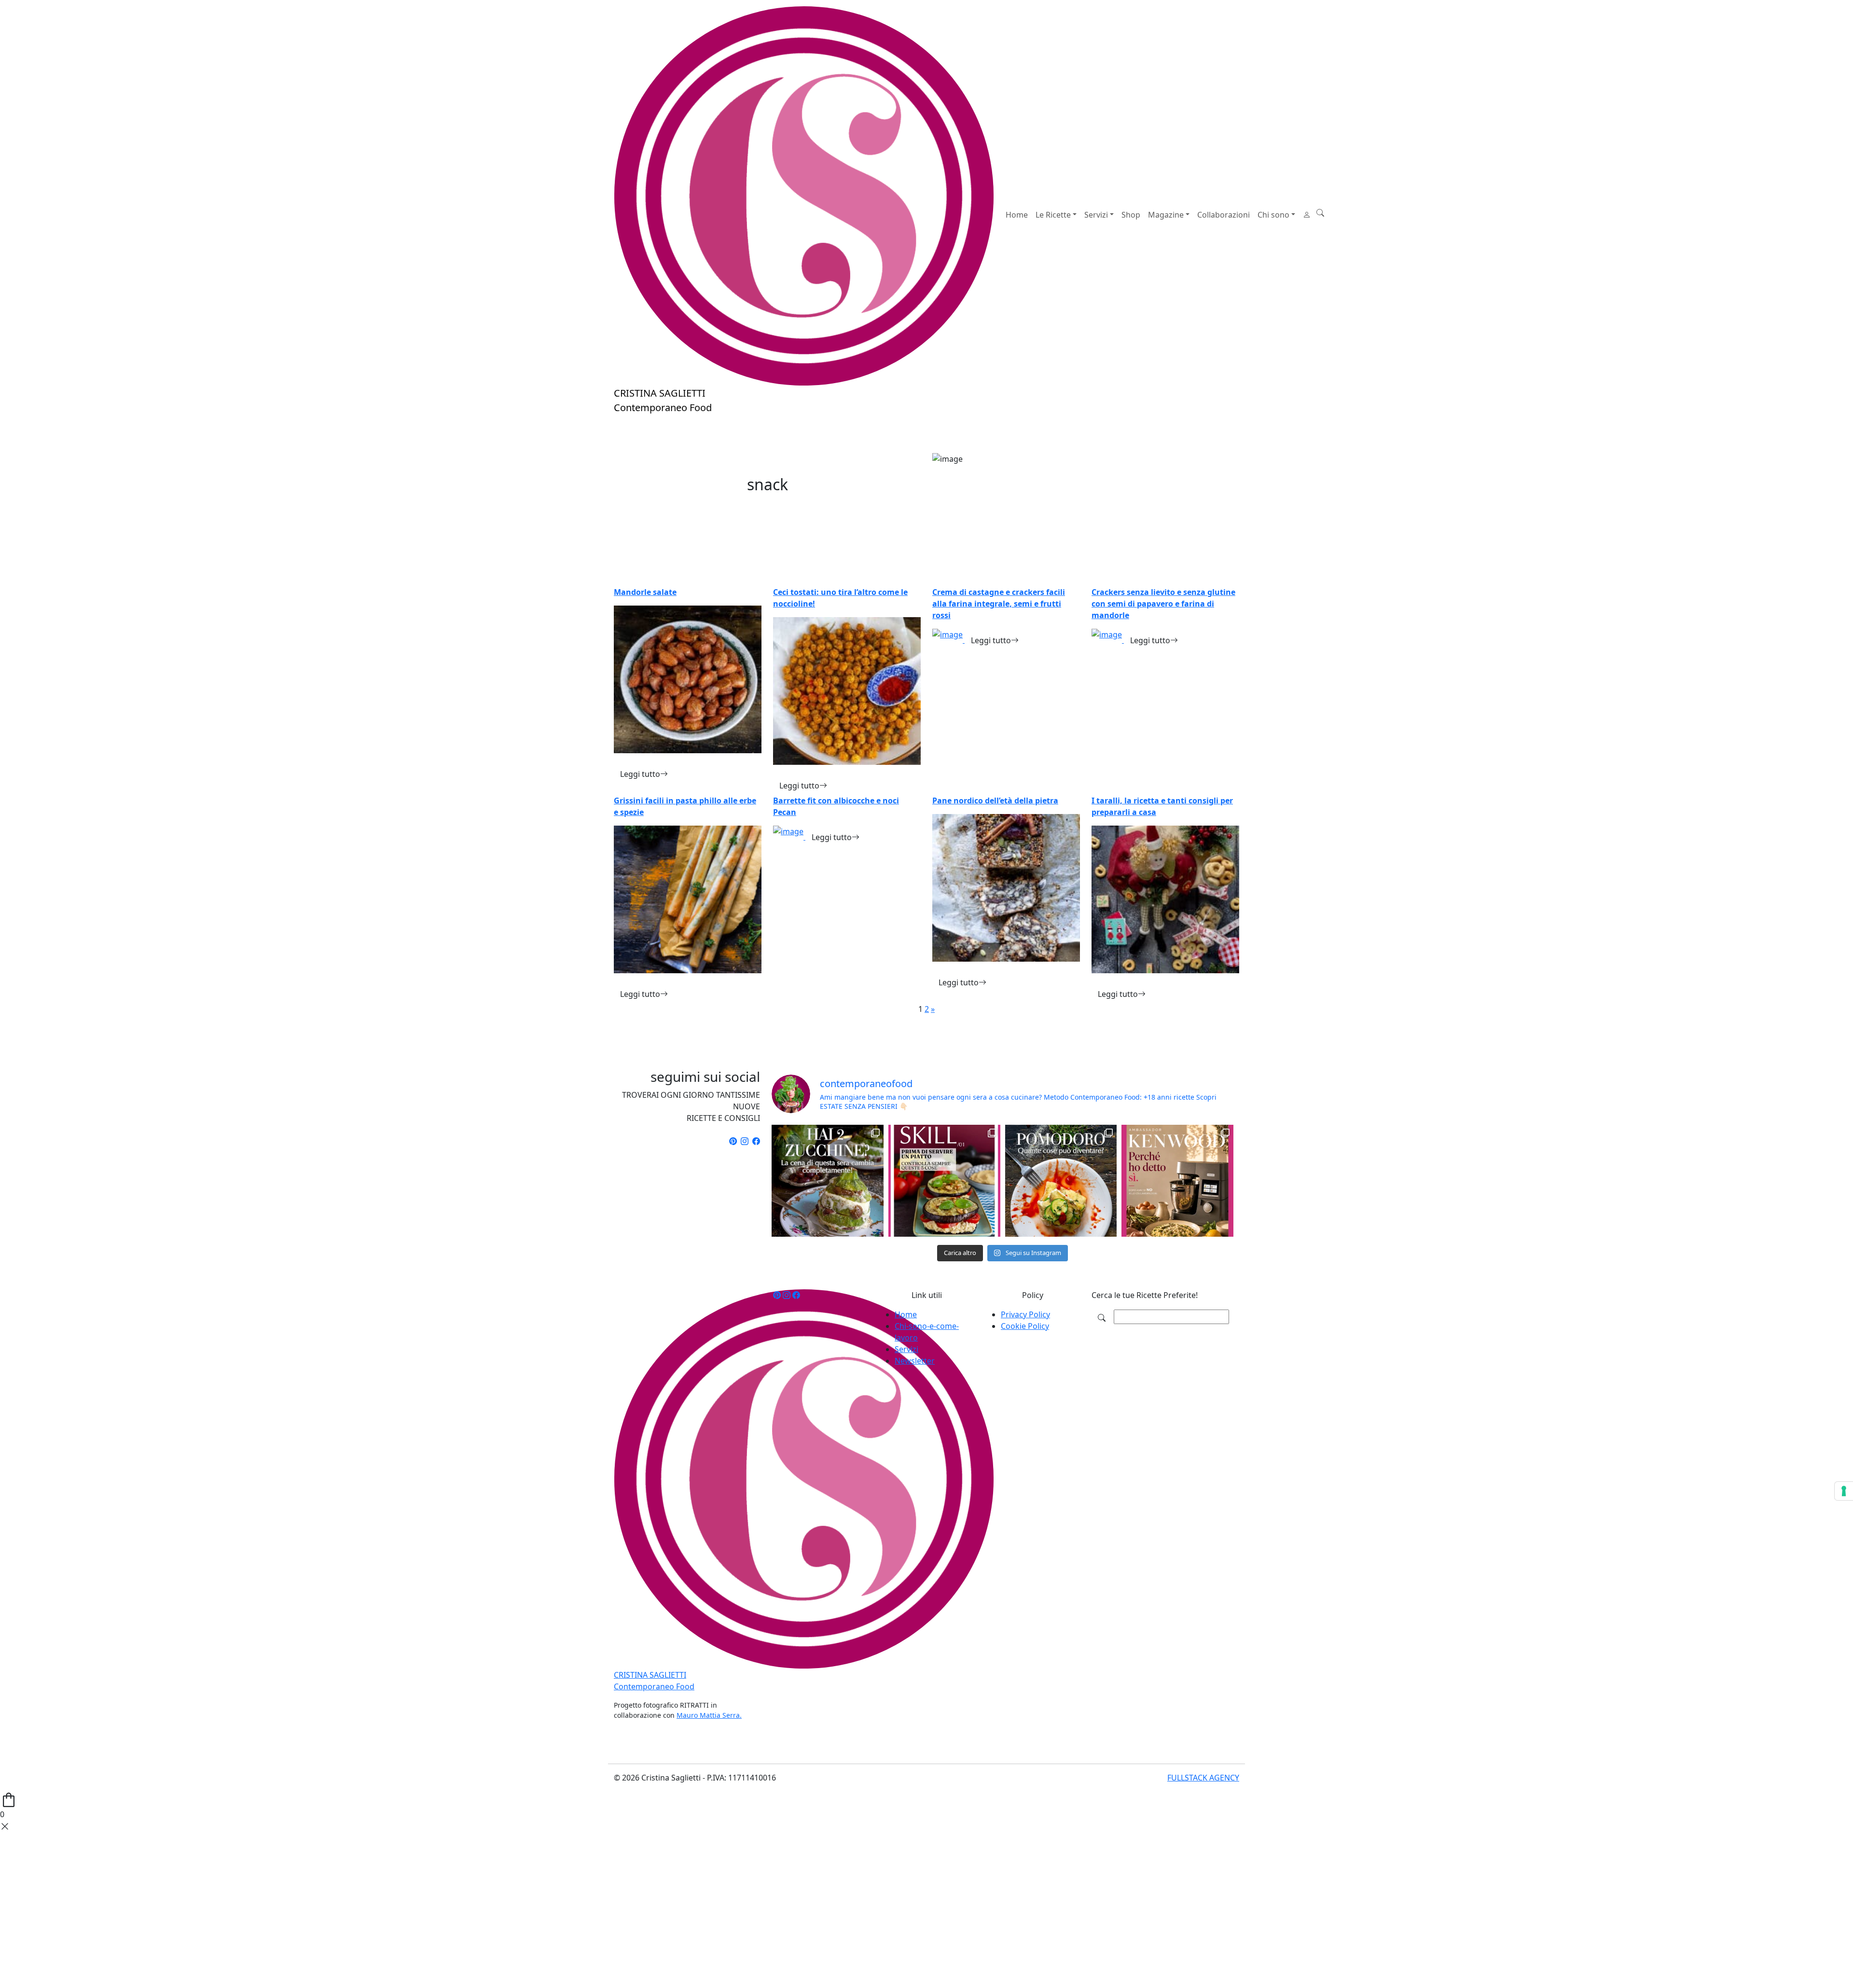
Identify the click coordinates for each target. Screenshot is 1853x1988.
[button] (1320, 213)
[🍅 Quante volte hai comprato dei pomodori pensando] (1061, 1181)
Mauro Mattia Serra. (709, 1715)
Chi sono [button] (1273, 215)
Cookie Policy (1025, 1326)
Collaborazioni (1224, 215)
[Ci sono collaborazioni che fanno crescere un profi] (1177, 1181)
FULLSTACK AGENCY (1203, 1778)
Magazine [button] (1166, 215)
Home (1017, 215)
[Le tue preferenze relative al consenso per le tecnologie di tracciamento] (1844, 1491)
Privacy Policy (1025, 1314)
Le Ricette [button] (1053, 215)
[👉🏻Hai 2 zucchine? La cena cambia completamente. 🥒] (828, 1181)
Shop (1131, 215)
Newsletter (915, 1361)
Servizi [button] (1096, 215)
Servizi (906, 1349)
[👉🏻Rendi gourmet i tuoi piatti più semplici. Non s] (944, 1181)
